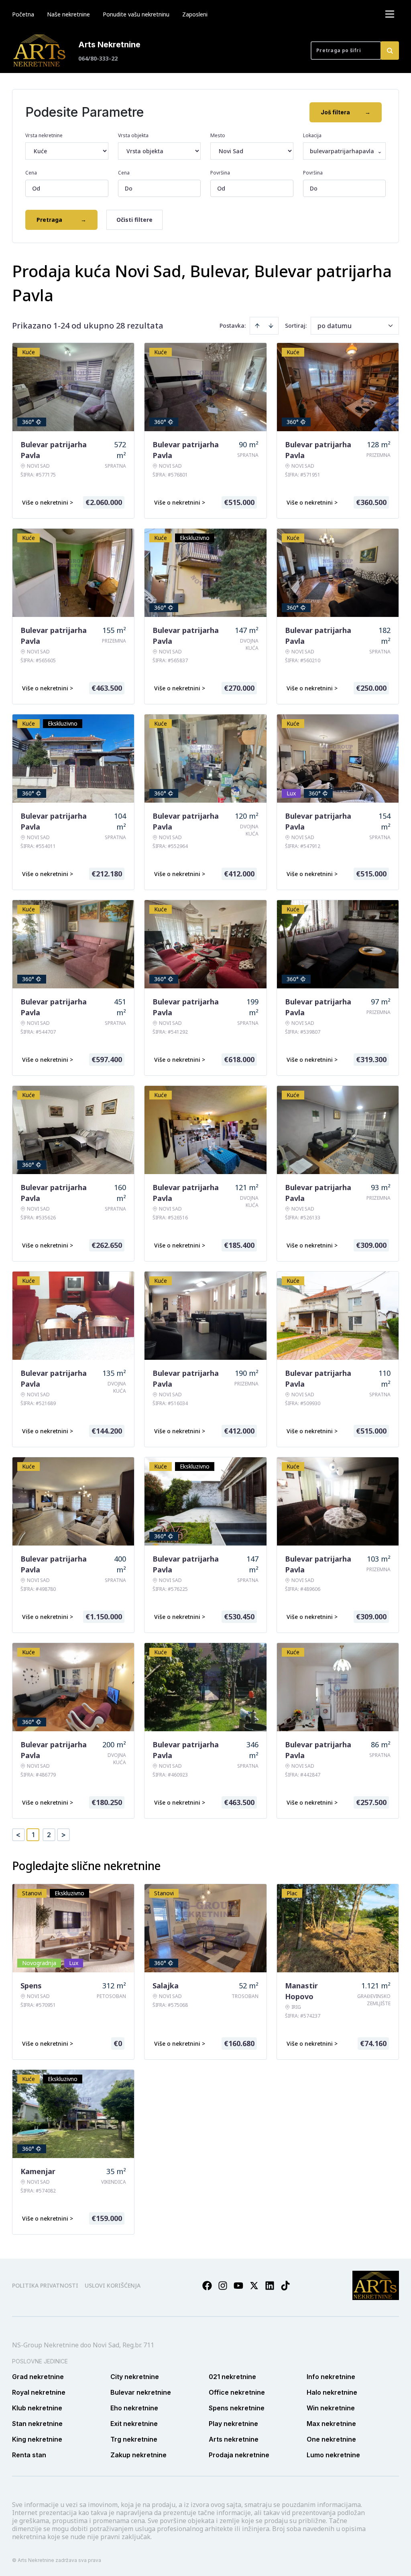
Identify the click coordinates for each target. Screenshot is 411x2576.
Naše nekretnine (68, 14)
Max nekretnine (331, 2424)
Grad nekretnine (38, 2377)
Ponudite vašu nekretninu (136, 14)
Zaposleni (195, 14)
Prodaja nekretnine (239, 2455)
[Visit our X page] (254, 2286)
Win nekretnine (331, 2408)
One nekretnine (331, 2439)
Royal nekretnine (39, 2392)
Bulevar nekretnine (141, 2392)
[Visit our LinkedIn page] (270, 2286)
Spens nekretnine (237, 2408)
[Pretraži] (390, 51)
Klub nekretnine (37, 2408)
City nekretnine (135, 2377)
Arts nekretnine (234, 2439)
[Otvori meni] (390, 14)
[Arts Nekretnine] (40, 51)
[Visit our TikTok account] (285, 2286)
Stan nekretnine (37, 2424)
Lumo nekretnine (333, 2455)
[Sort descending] (271, 326)
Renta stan (29, 2455)
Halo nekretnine (332, 2392)
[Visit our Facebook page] (207, 2286)
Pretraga (61, 220)
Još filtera (346, 112)
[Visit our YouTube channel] (238, 2286)
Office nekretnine (237, 2392)
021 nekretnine (232, 2377)
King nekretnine (37, 2439)
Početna (23, 14)
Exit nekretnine (134, 2424)
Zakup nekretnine (138, 2455)
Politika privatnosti (45, 2285)
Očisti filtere (134, 220)
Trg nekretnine (134, 2439)
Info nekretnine (331, 2377)
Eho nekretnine (134, 2408)
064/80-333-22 (98, 58)
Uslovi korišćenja (113, 2285)
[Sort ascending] (257, 326)
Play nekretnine (233, 2424)
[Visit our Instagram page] (223, 2286)
